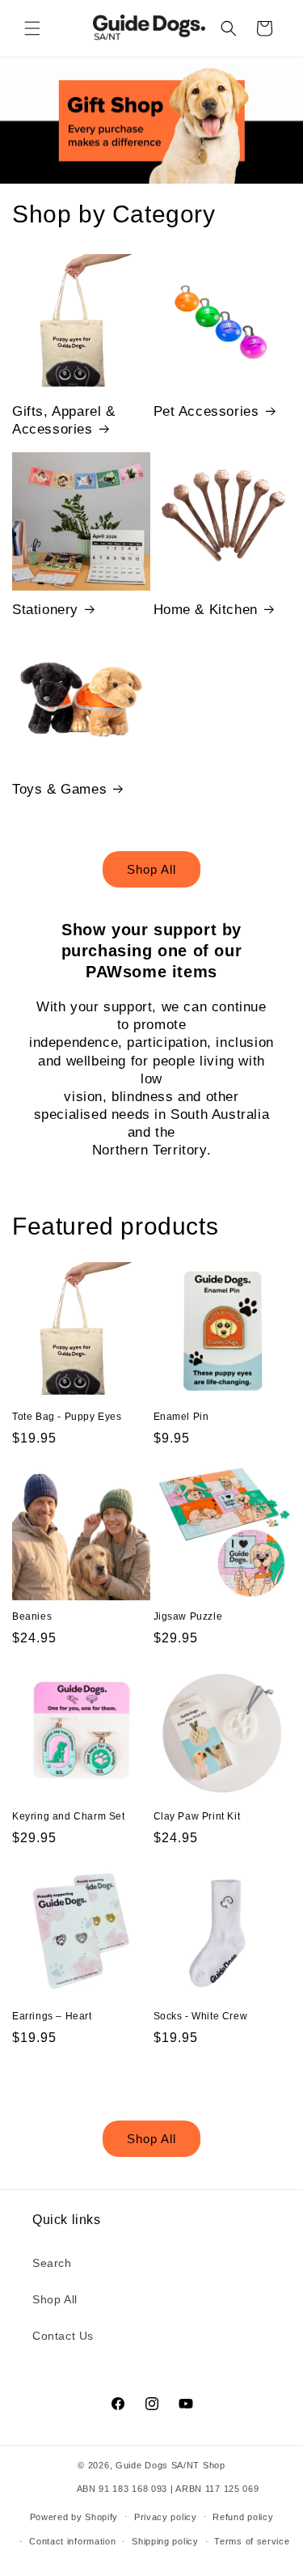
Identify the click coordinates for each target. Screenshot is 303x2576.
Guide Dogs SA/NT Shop (170, 2465)
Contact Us (63, 2336)
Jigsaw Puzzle (188, 1616)
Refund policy (243, 2517)
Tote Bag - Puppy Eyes (67, 1417)
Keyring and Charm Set (69, 1816)
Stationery (45, 610)
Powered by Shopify (74, 2516)
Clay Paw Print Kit (197, 1816)
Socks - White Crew (201, 2016)
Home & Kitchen (206, 610)
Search (52, 2263)
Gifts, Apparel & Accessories (64, 420)
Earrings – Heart (52, 2016)
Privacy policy (166, 2517)
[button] (32, 28)
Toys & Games (59, 789)
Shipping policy (165, 2541)
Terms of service (252, 2541)
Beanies (32, 1616)
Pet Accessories (206, 411)
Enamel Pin (181, 1417)
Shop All (151, 869)
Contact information (72, 2541)
